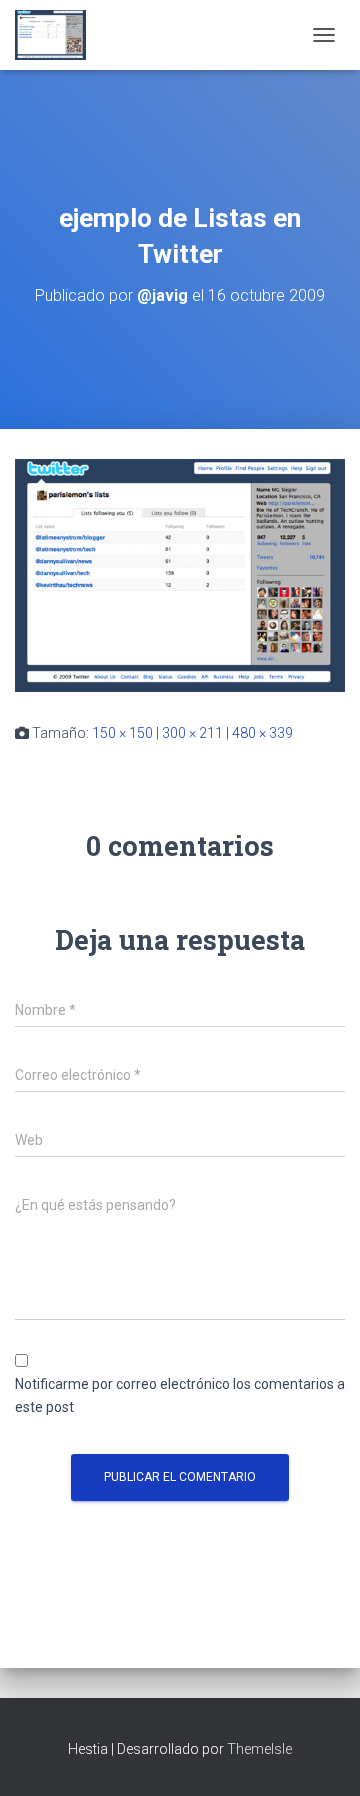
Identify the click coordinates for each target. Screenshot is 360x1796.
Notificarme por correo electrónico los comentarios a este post (180, 1395)
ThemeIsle (259, 1749)
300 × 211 (192, 733)
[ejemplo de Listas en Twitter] (180, 574)
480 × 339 (262, 733)
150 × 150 (122, 733)
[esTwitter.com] (58, 35)
